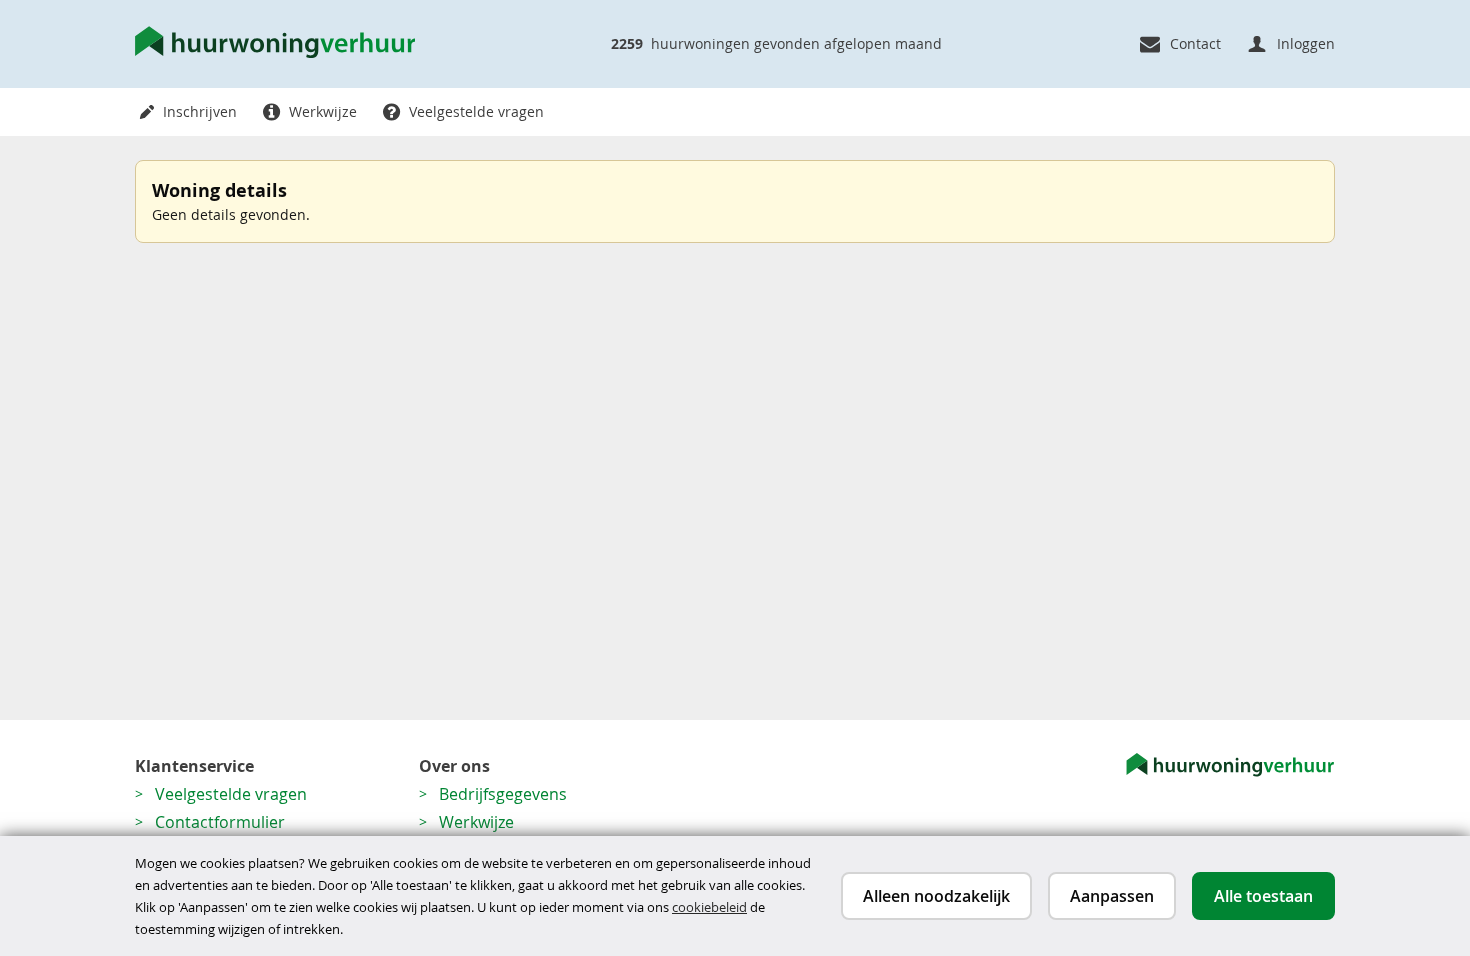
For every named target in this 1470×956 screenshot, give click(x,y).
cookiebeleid (709, 907)
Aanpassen (1112, 896)
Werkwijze (476, 822)
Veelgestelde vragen (231, 794)
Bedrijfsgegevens (503, 794)
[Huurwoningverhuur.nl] (275, 44)
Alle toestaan (1263, 896)
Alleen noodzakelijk (936, 896)
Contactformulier (220, 822)
